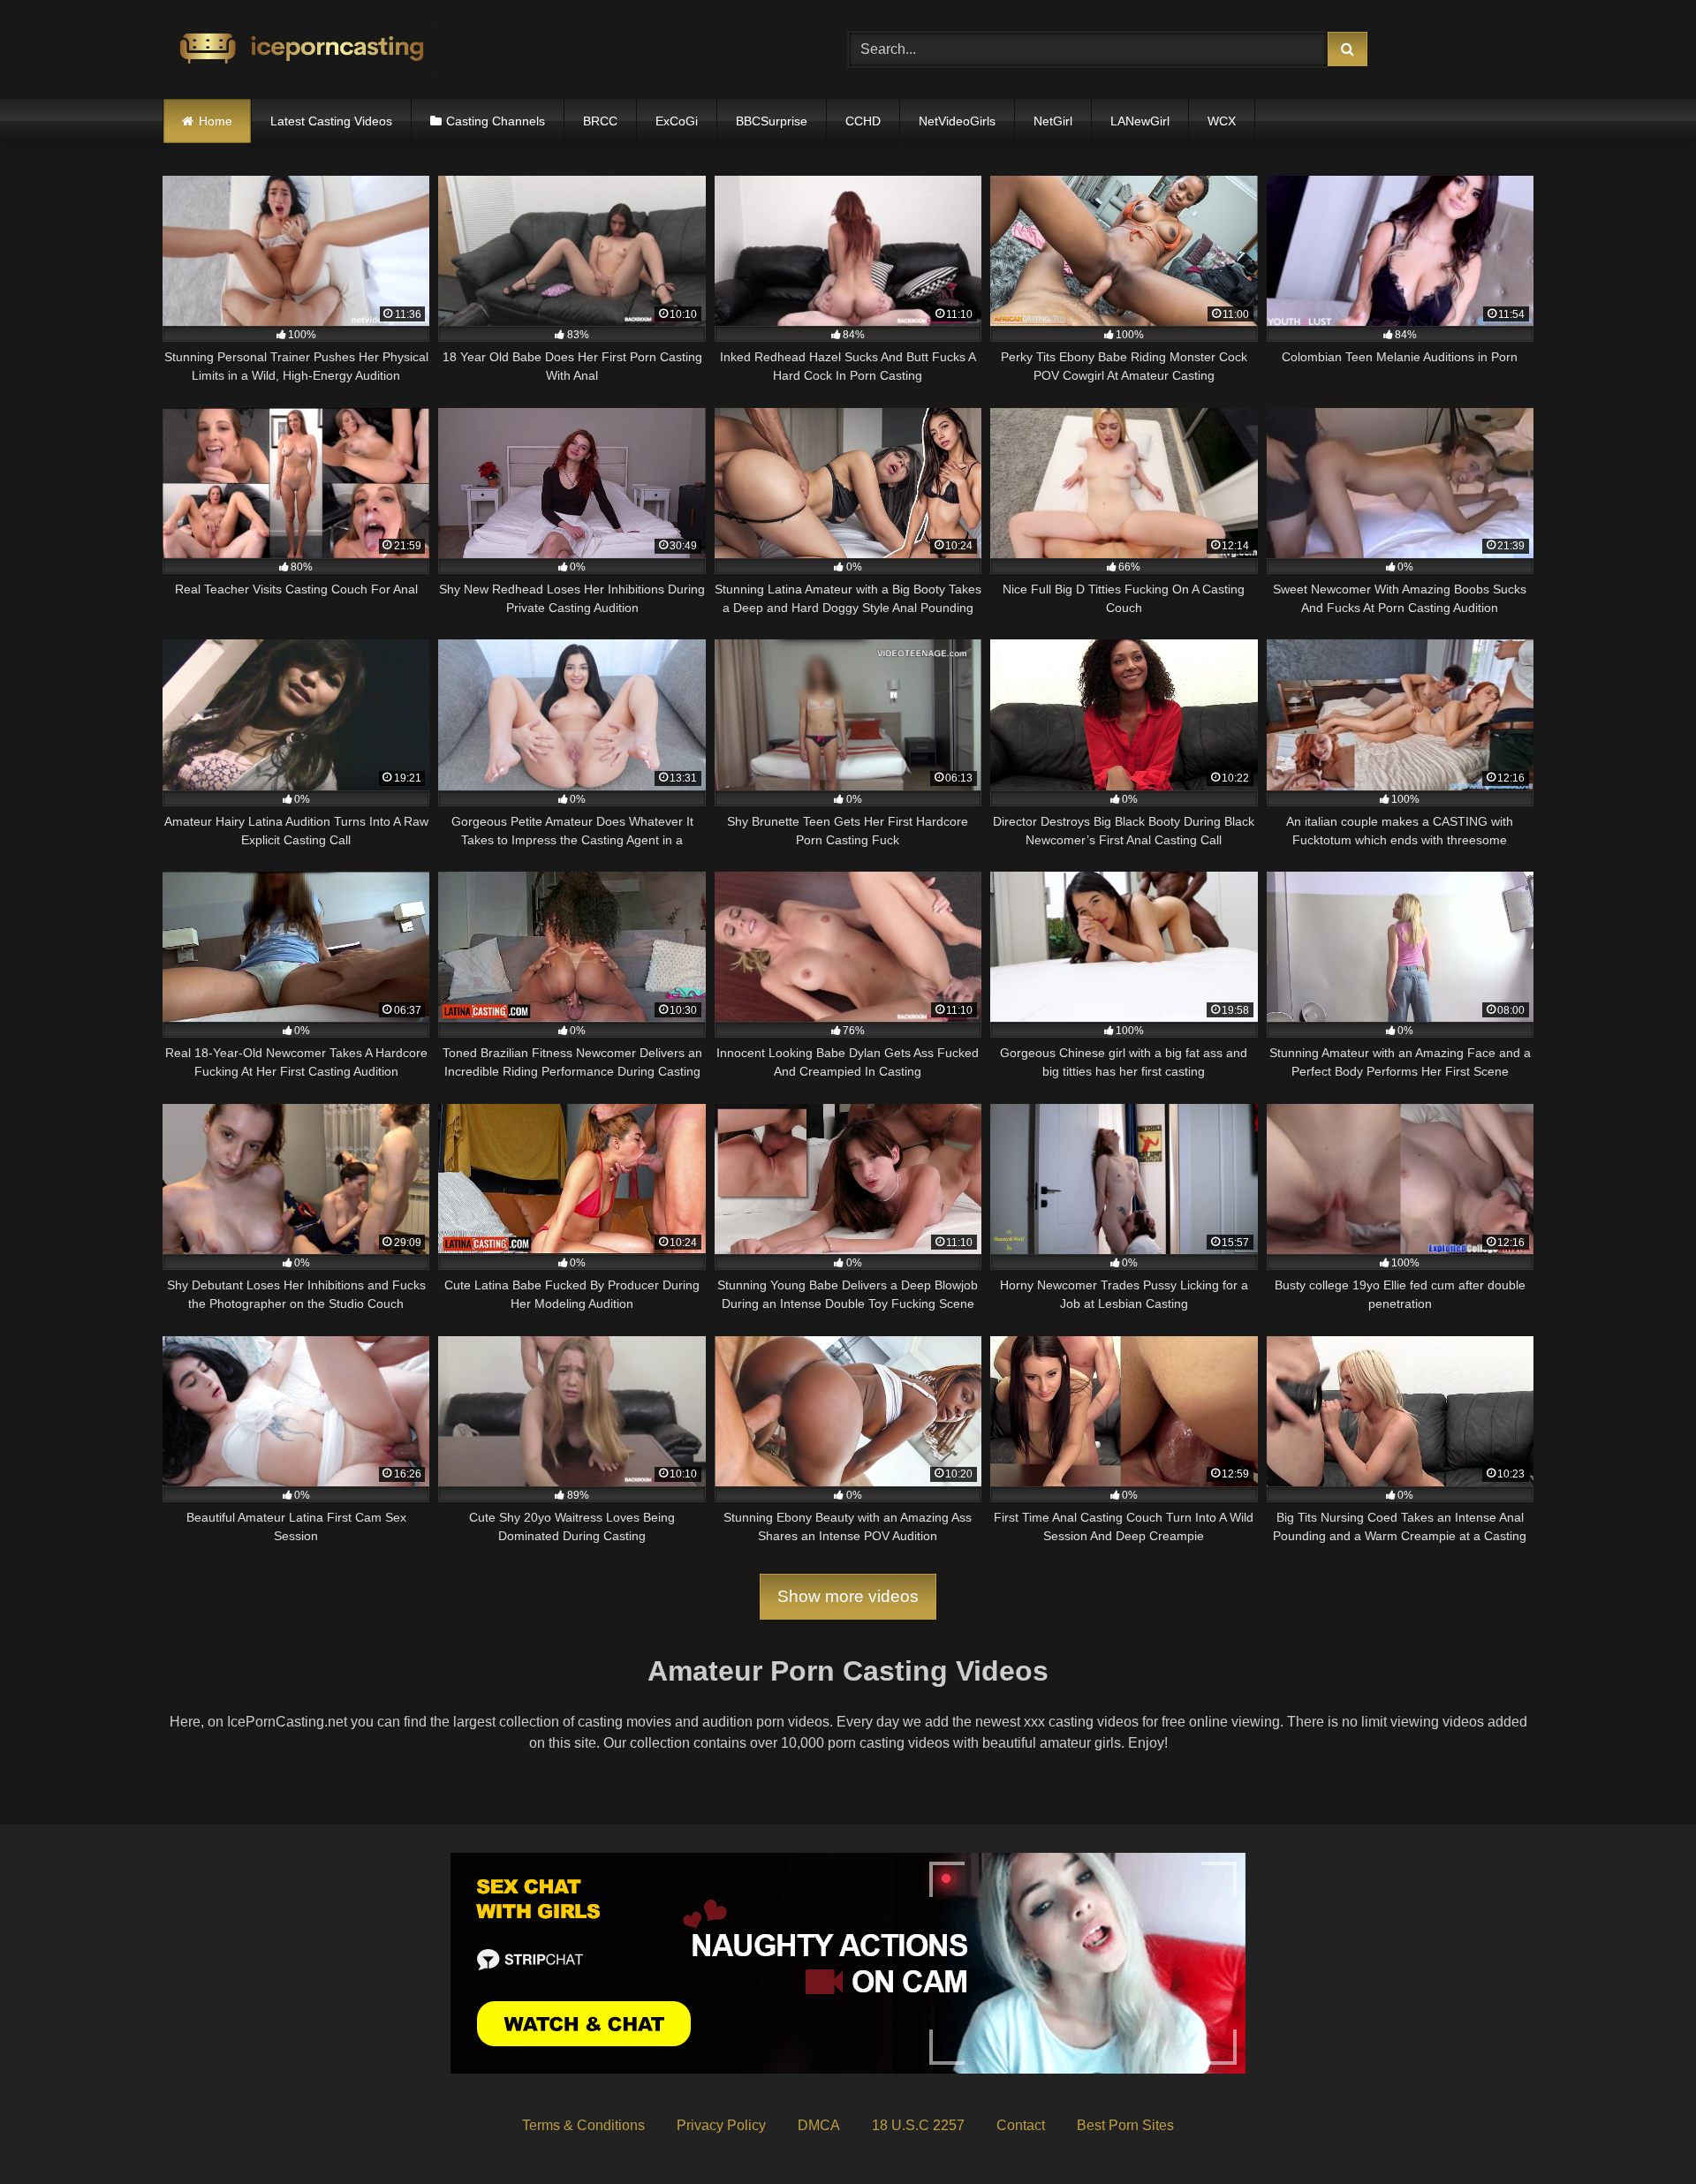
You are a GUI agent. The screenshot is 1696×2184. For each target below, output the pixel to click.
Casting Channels (496, 121)
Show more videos (848, 1596)
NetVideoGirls (957, 121)
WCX (1222, 121)
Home (216, 121)
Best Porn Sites (1125, 2125)
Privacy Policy (721, 2125)
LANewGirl (1140, 121)
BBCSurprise (772, 121)
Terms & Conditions (583, 2125)
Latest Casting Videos (331, 121)
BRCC (600, 121)
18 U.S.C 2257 (918, 2125)
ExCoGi (677, 121)
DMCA (819, 2125)
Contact (1021, 2125)
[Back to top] (1641, 2131)
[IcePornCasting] (299, 50)
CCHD (863, 121)
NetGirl (1053, 121)
